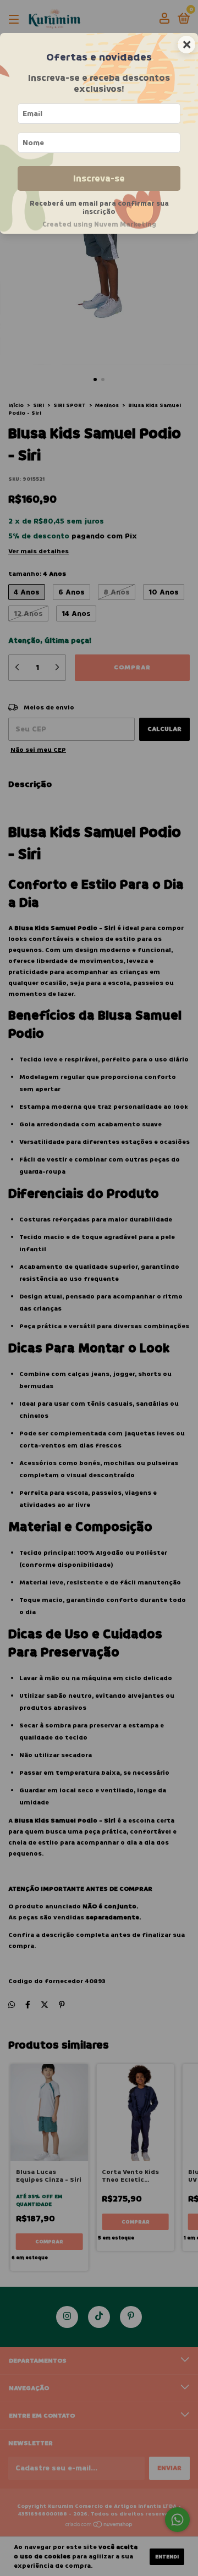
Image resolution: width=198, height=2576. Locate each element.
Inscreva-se (99, 178)
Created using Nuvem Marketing (99, 224)
